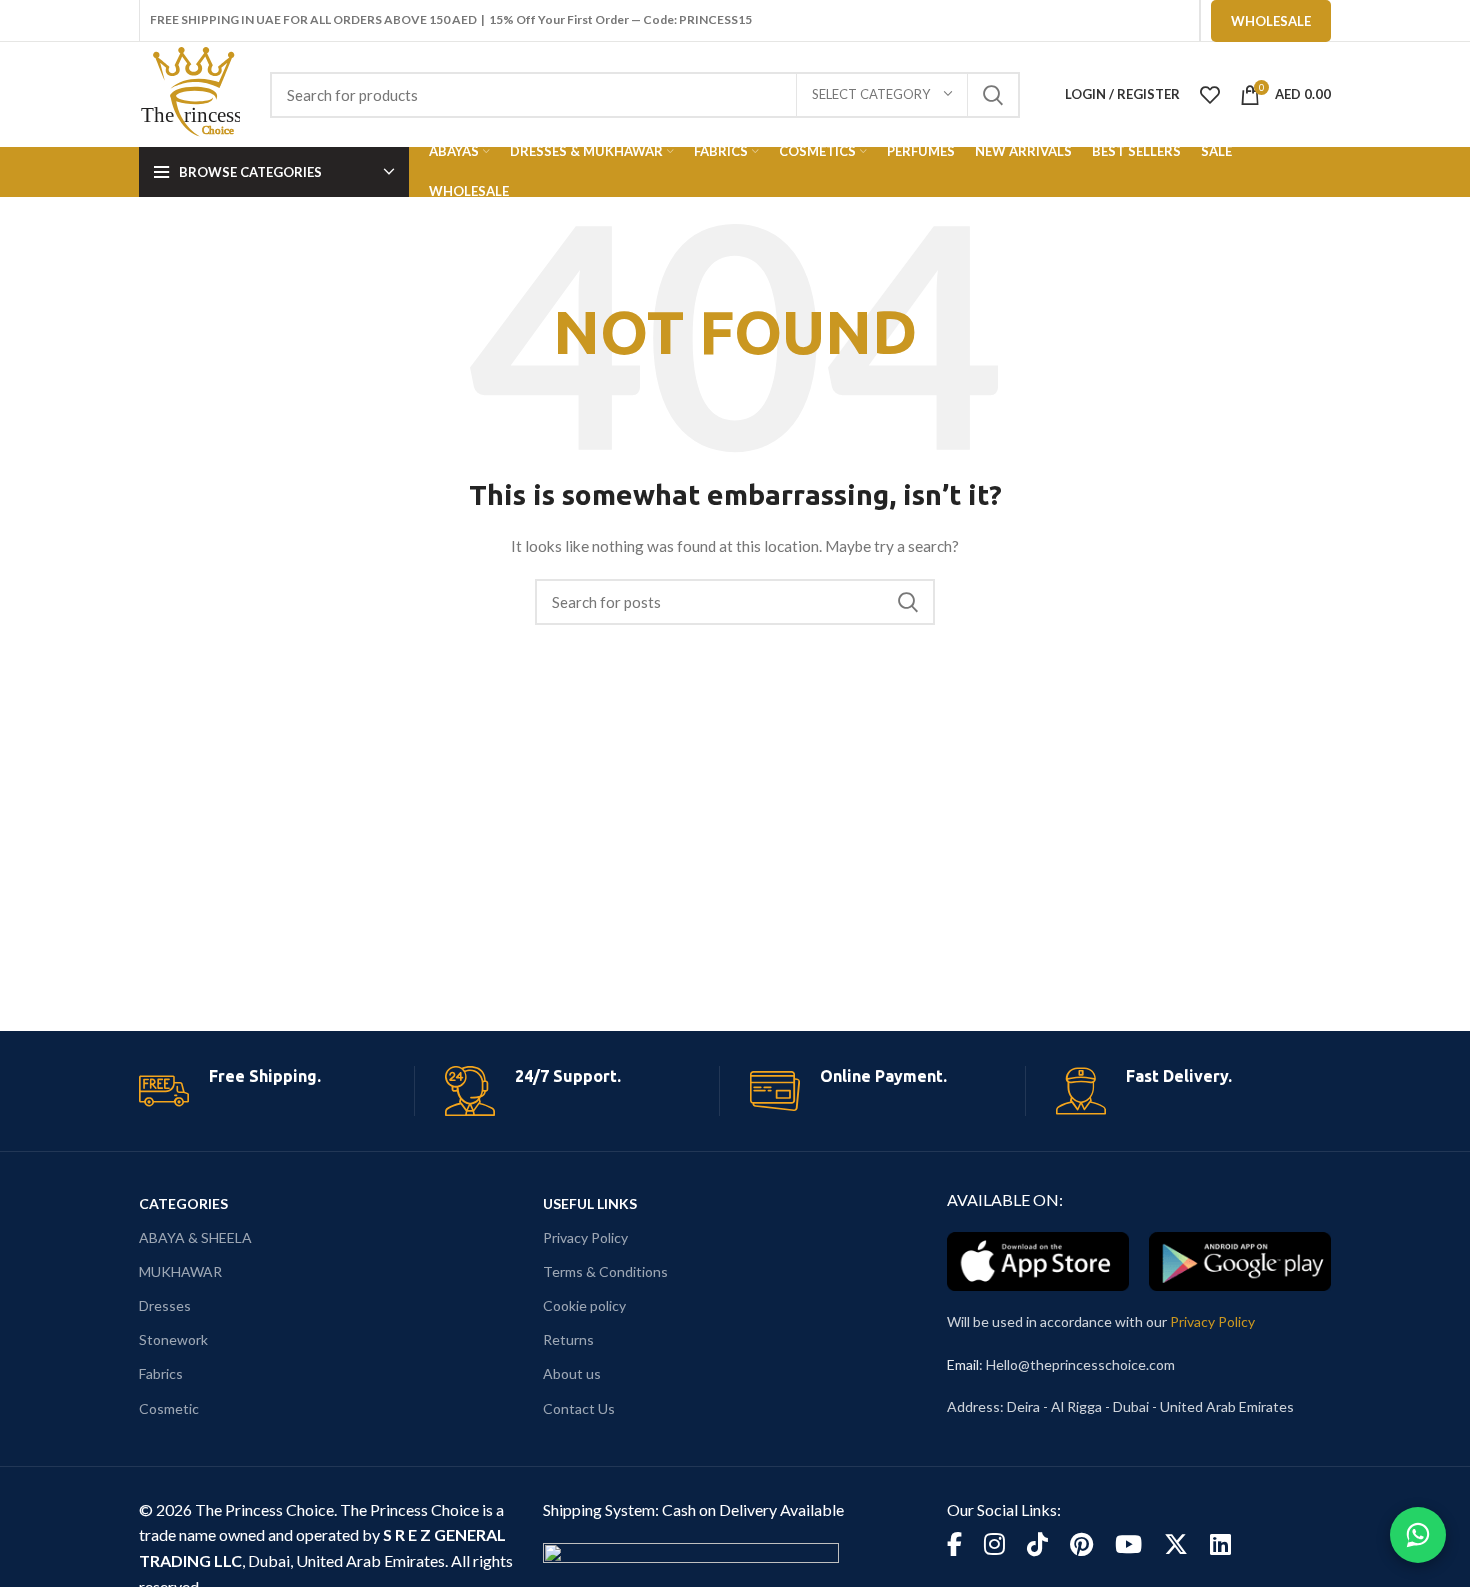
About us (572, 1373)
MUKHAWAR (180, 1271)
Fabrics (161, 1373)
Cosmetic (169, 1408)
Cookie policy (584, 1305)
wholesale (1271, 21)
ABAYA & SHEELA (195, 1237)
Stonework (173, 1339)
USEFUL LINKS (590, 1203)
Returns (568, 1339)
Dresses (165, 1305)
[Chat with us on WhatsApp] (1418, 1535)
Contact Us (579, 1408)
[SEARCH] (993, 95)
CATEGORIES (183, 1203)
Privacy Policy (585, 1237)
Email (963, 1364)
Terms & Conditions (605, 1271)
